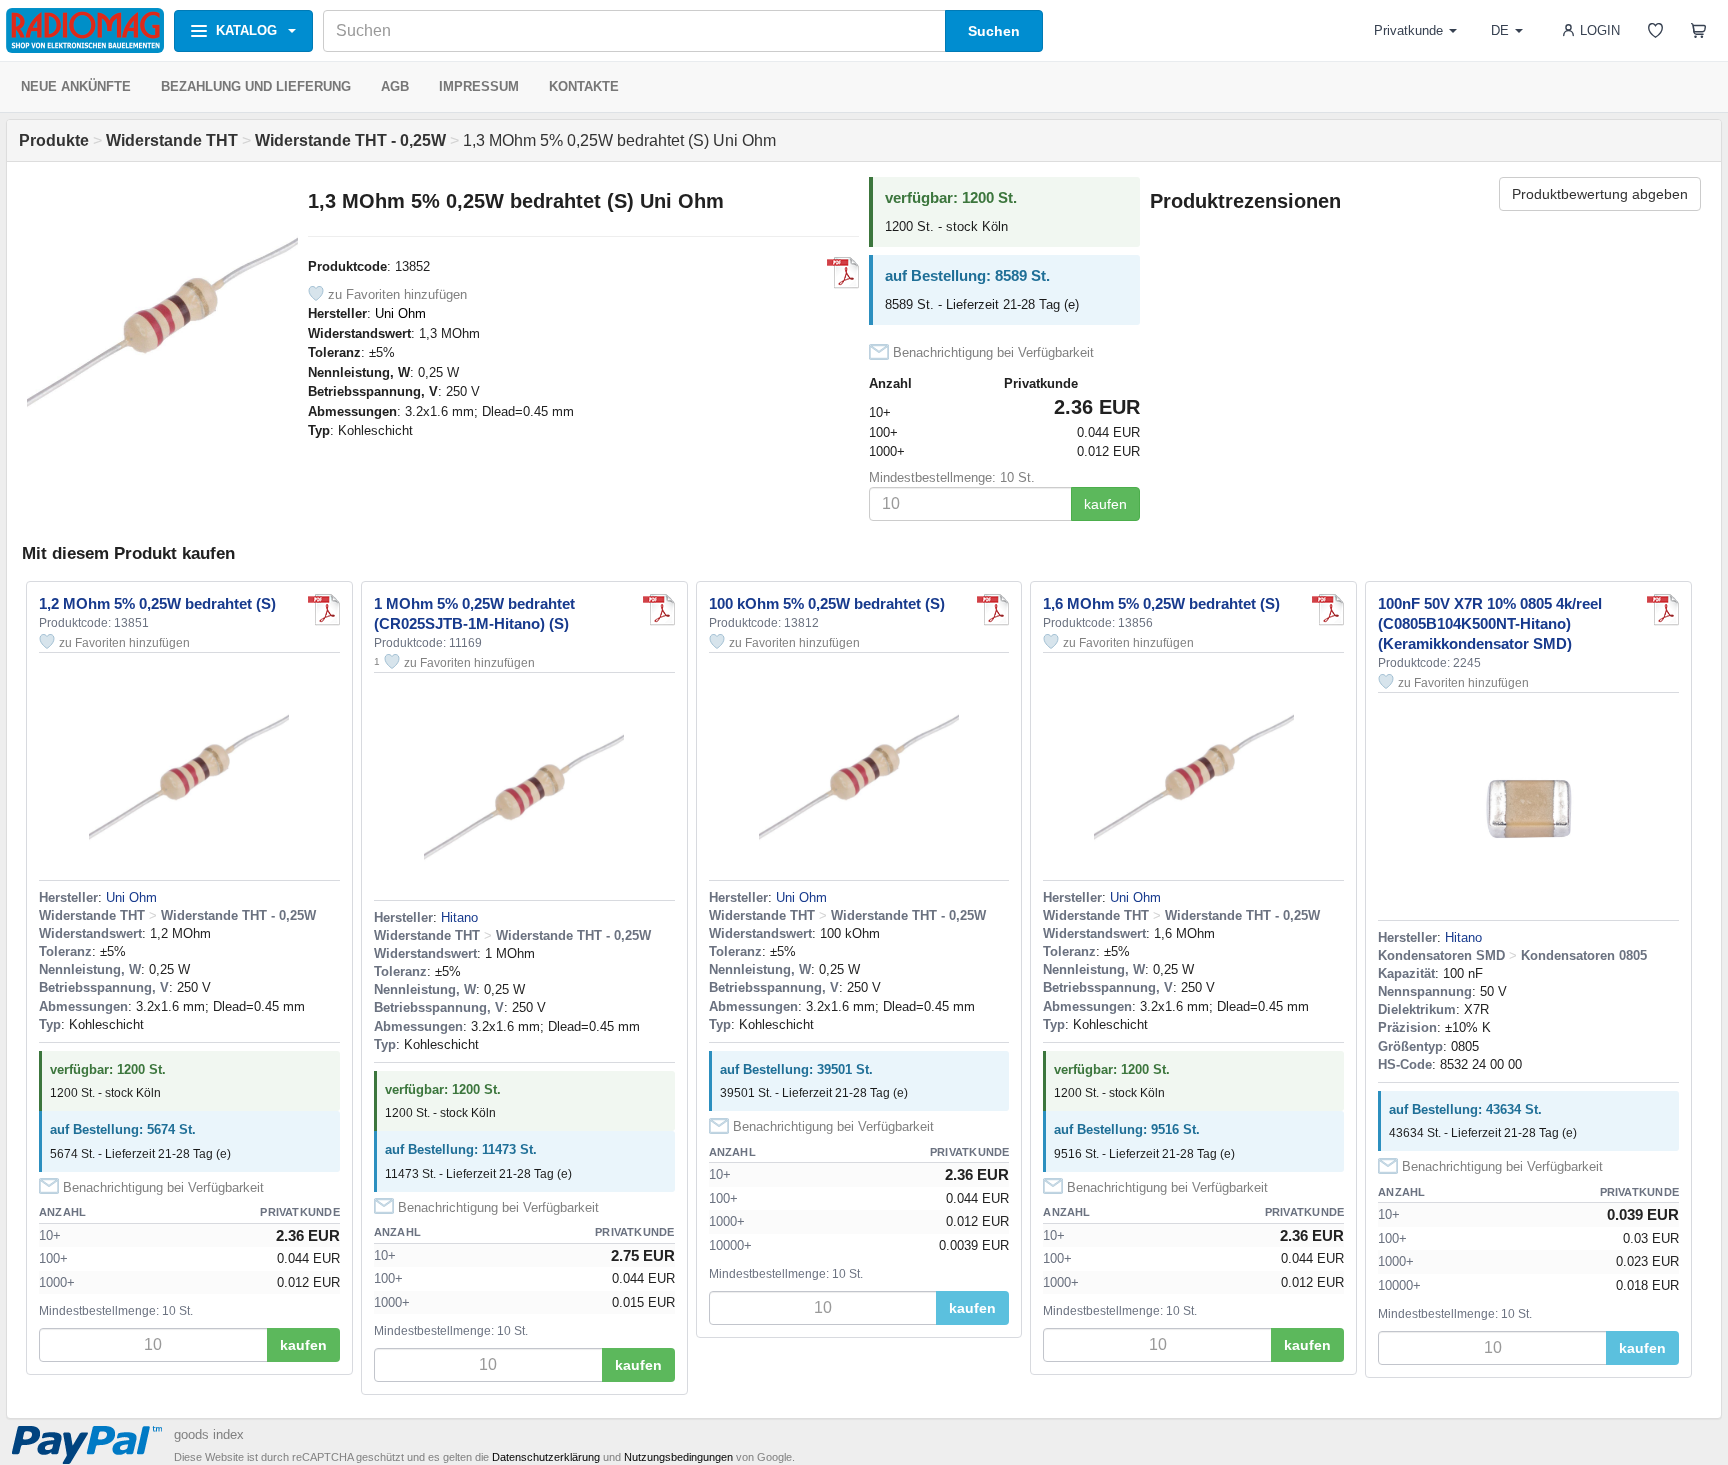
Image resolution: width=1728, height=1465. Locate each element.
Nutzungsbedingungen (678, 1457)
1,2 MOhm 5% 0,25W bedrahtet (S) (157, 603)
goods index (209, 1434)
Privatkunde (1408, 30)
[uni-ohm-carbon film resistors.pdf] (843, 273)
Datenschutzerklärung (546, 1457)
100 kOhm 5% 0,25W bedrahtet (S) (827, 603)
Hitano (459, 917)
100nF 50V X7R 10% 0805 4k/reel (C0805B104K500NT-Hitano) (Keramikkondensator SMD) (1490, 623)
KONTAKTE (584, 86)
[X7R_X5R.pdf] (1663, 610)
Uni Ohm (400, 313)
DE (1500, 30)
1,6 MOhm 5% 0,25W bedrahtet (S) (1161, 603)
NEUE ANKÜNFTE (76, 86)
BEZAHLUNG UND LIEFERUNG (256, 86)
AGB (395, 86)
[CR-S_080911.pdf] (659, 610)
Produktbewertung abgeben (1600, 194)
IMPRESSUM (479, 86)
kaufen (1105, 504)
